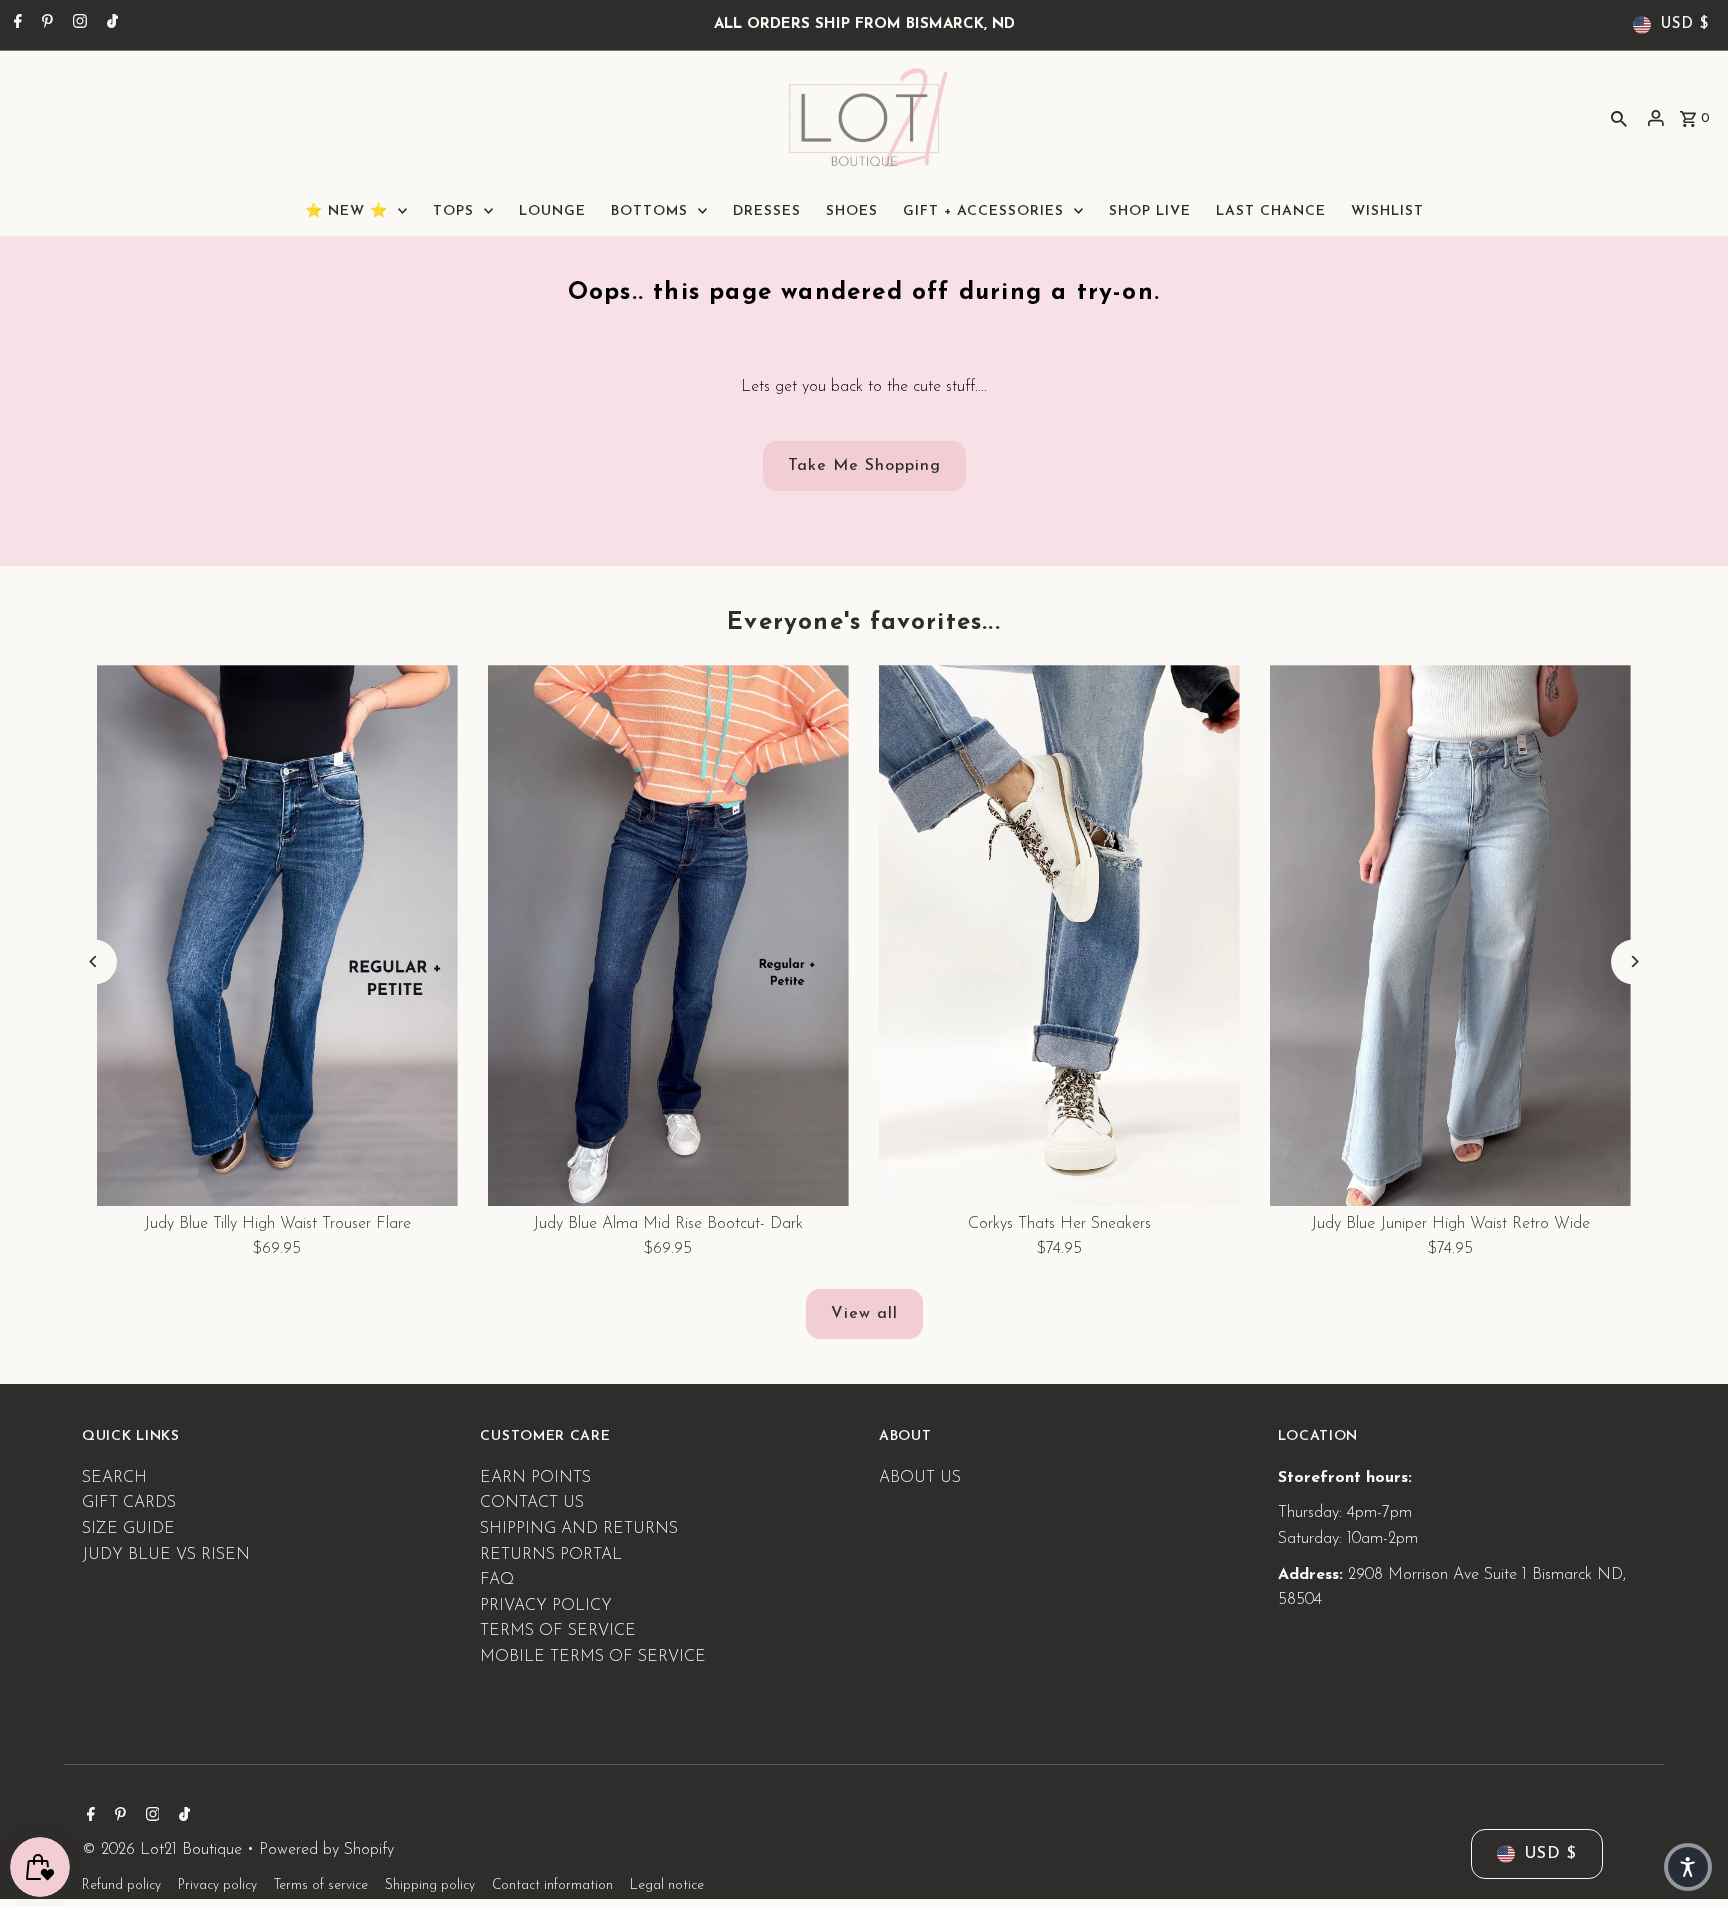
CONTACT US (532, 1503)
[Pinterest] (45, 25)
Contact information (552, 1886)
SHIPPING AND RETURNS (579, 1529)
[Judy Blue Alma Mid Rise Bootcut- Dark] (668, 936)
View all (864, 1314)
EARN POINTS (535, 1477)
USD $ (1685, 24)
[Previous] (94, 961)
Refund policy (121, 1886)
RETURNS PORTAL (551, 1554)
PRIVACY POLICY (546, 1605)
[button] (1688, 1867)
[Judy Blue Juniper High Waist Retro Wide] (1450, 936)
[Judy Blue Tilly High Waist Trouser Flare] (277, 936)
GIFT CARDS (129, 1503)
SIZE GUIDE (128, 1529)
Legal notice (667, 1886)
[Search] (1619, 118)
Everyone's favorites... (864, 623)
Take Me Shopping (864, 466)
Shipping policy (430, 1886)
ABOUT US (920, 1477)
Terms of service (321, 1886)
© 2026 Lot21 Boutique (164, 1850)
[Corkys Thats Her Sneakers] (1059, 936)
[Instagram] (77, 25)
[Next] (1633, 961)
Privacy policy (217, 1886)
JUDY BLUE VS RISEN (166, 1554)
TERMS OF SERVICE (558, 1631)
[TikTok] (110, 25)
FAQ (497, 1580)
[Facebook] (15, 25)
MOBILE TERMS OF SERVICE (593, 1656)
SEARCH (114, 1477)
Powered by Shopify (326, 1850)
